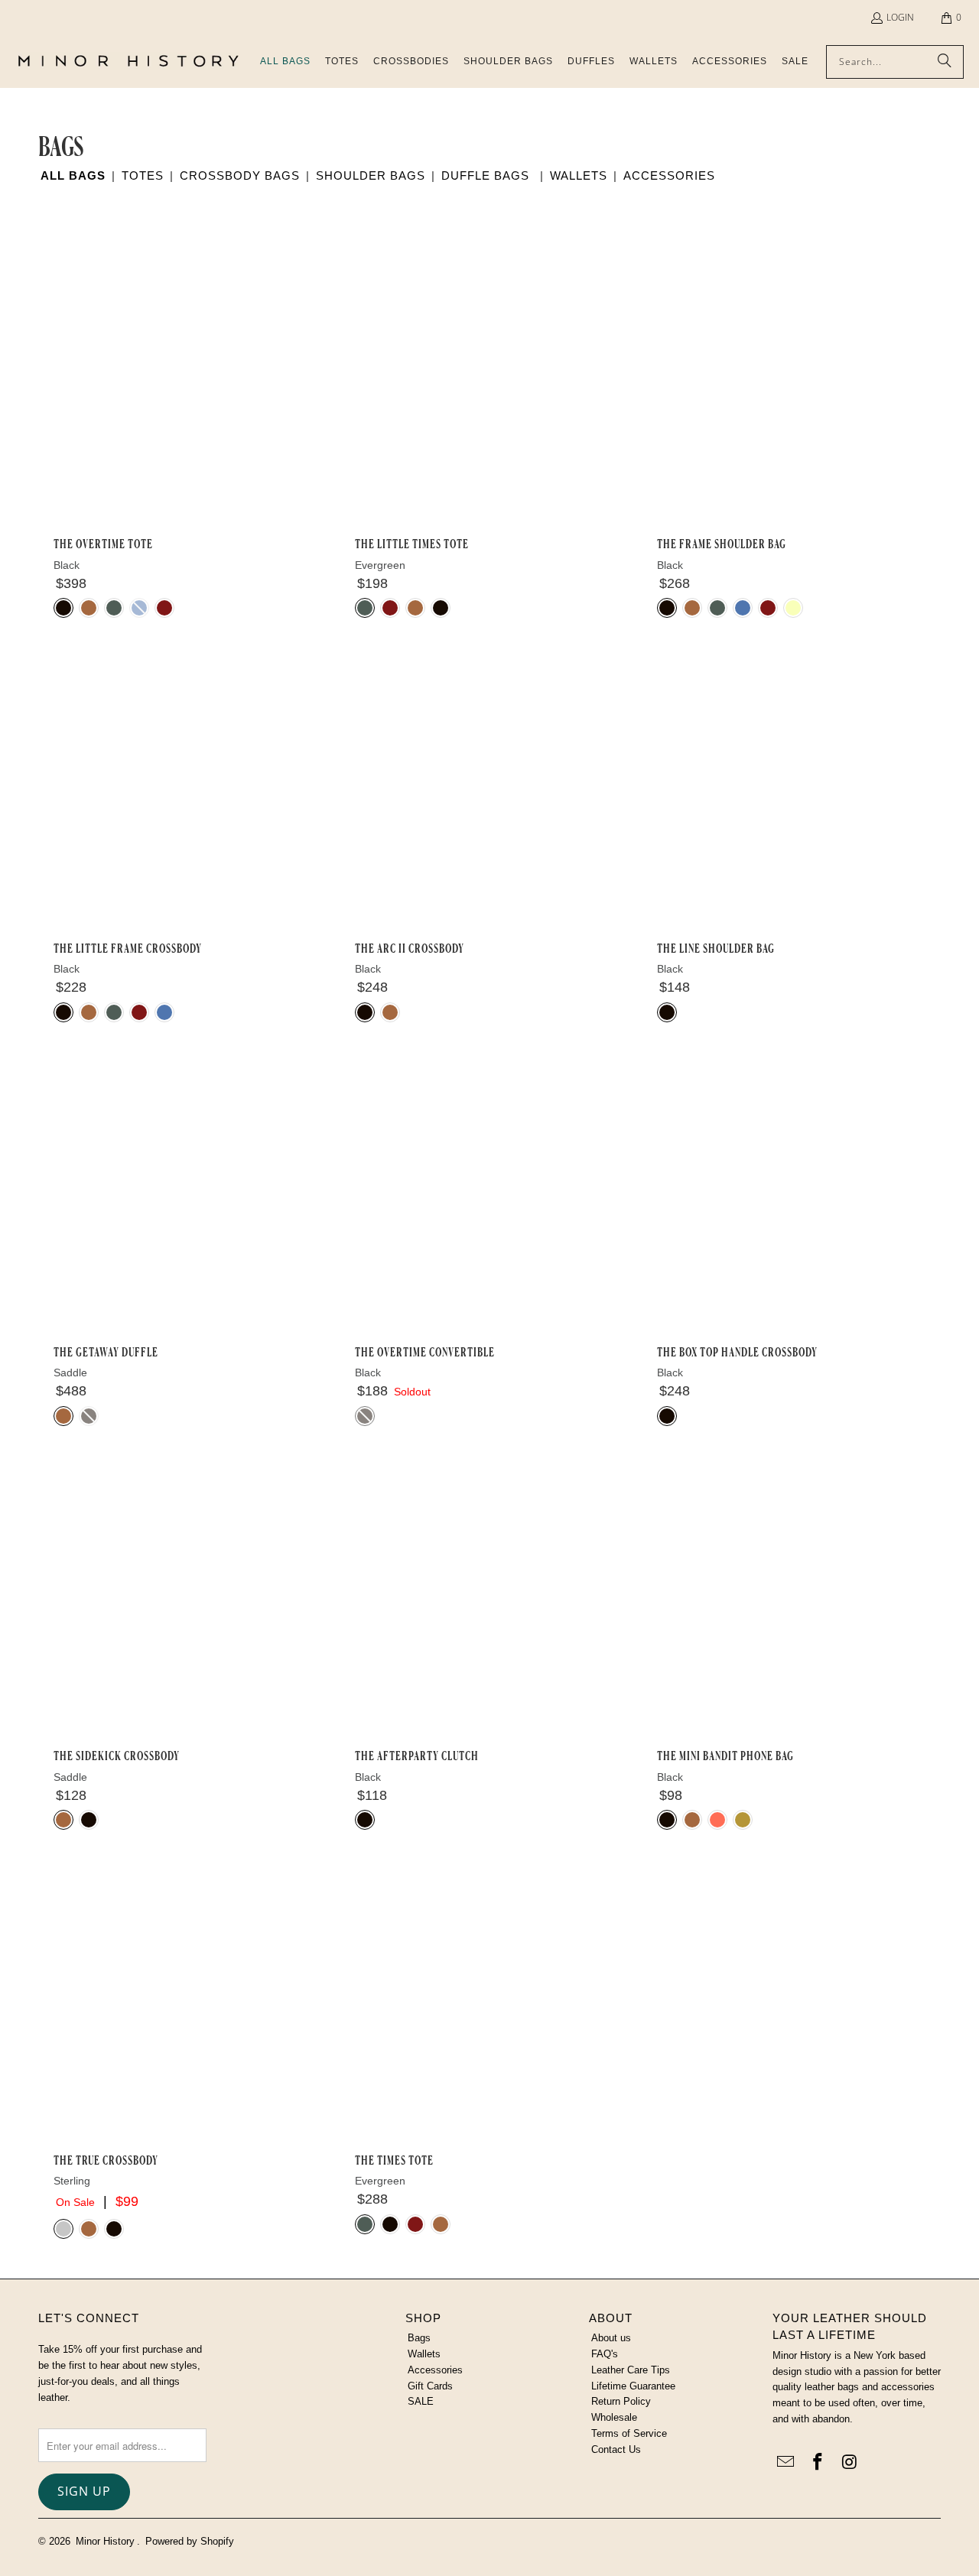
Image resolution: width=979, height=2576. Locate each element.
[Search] (945, 62)
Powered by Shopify (190, 2541)
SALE (421, 2401)
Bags (419, 2338)
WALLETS (579, 175)
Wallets (424, 2354)
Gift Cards (430, 2386)
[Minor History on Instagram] (850, 2463)
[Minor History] (128, 62)
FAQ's (605, 2354)
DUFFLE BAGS (485, 175)
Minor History (105, 2541)
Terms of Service (629, 2433)
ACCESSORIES (669, 175)
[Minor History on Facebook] (818, 2463)
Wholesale (614, 2417)
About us (611, 2338)
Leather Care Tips (631, 2370)
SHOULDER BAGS (371, 175)
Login (900, 17)
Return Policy (621, 2401)
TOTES (143, 175)
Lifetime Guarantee (633, 2386)
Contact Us (616, 2449)
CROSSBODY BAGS (240, 175)
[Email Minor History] (786, 2463)
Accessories (435, 2370)
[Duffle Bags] (534, 175)
